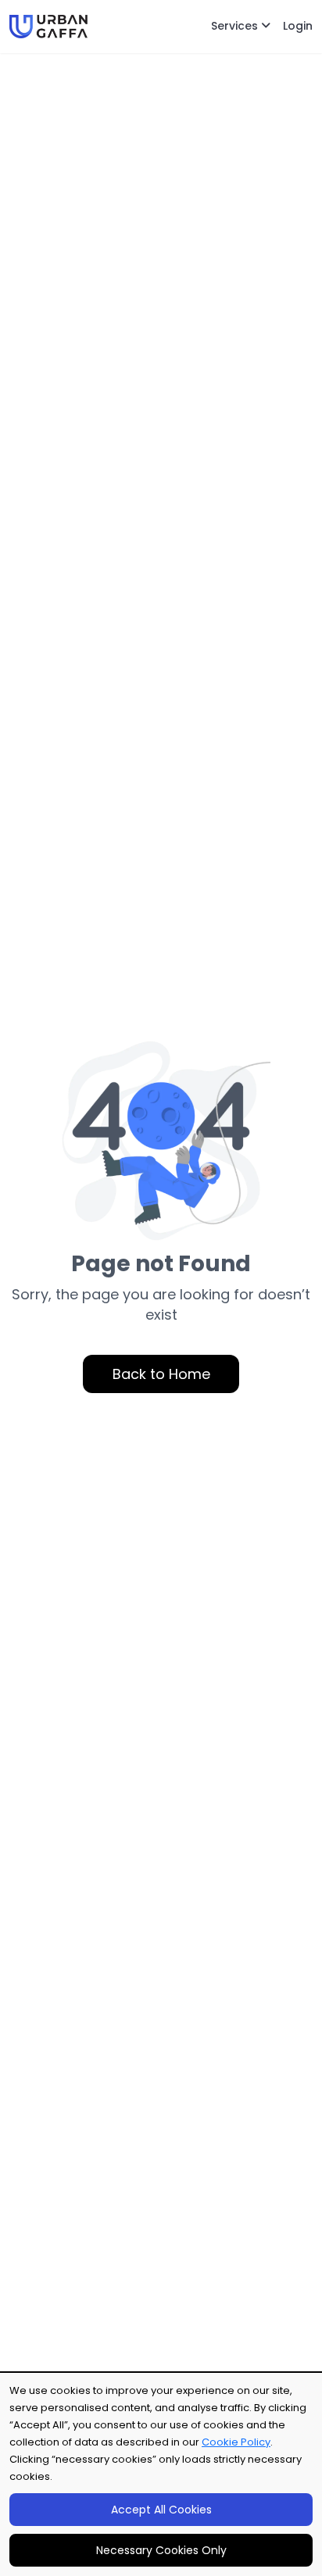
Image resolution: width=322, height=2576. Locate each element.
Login (298, 26)
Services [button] (236, 26)
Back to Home (161, 1374)
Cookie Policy (236, 2442)
